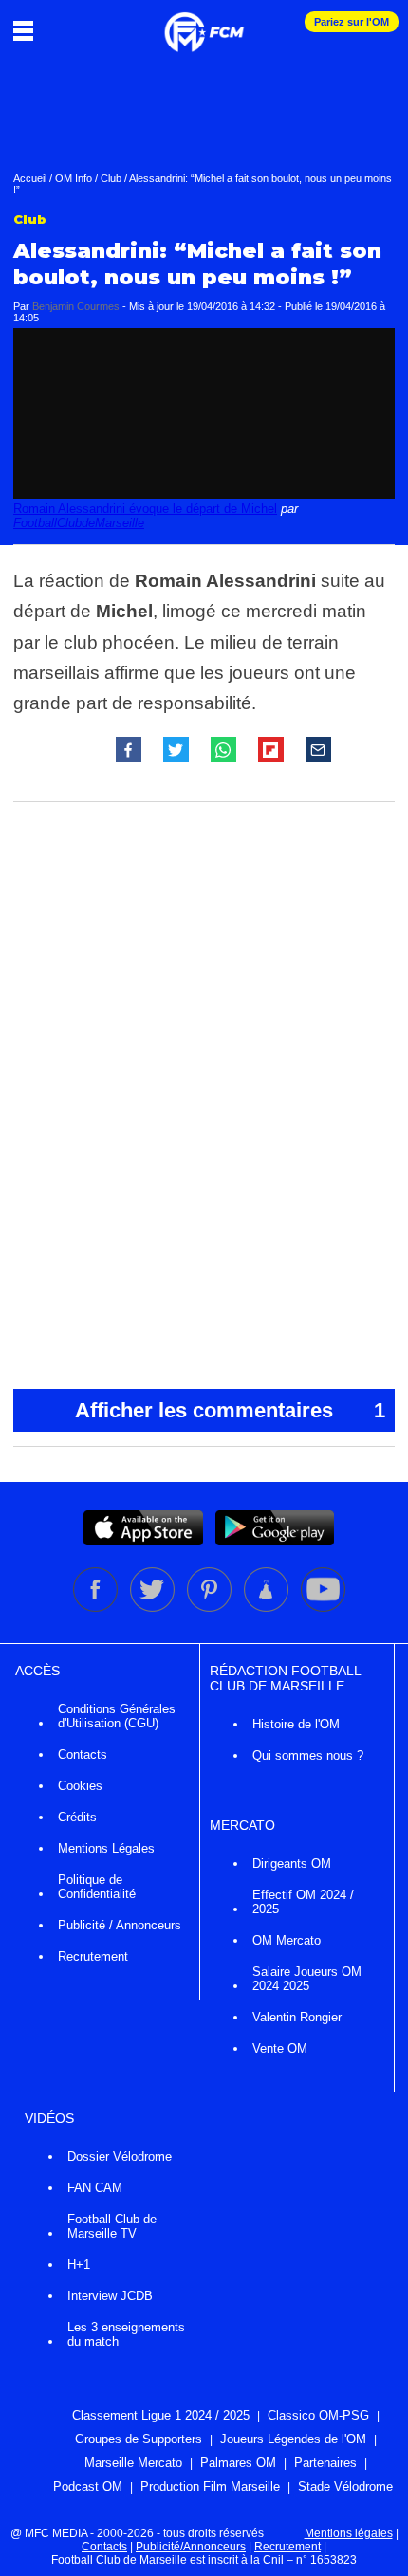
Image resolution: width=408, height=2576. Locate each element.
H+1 (79, 2265)
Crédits (77, 1817)
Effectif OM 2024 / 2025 (303, 1902)
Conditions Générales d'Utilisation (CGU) (117, 1716)
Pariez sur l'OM (352, 22)
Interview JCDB (110, 2296)
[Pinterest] (211, 1608)
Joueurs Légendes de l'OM (293, 2439)
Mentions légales (349, 2533)
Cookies (80, 1786)
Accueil (30, 178)
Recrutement (93, 1956)
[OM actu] (204, 23)
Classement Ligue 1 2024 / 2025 (161, 2415)
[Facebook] (97, 1608)
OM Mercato (287, 1940)
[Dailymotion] (268, 1608)
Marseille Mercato (133, 2463)
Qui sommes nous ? (308, 1755)
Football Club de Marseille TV (112, 2226)
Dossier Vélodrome (120, 2156)
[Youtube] (323, 1608)
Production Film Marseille (210, 2486)
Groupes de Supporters (139, 2439)
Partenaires (325, 2463)
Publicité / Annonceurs (120, 1925)
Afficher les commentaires (230, 1410)
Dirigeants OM (292, 1863)
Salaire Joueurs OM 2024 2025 (307, 1979)
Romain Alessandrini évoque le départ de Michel (145, 509)
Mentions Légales (106, 1848)
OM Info (74, 178)
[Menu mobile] (28, 30)
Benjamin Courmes (76, 306)
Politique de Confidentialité (97, 1887)
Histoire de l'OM (296, 1724)
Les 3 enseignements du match (126, 2334)
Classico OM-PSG (318, 2415)
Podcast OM (88, 2486)
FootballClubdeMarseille (79, 523)
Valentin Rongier (297, 2017)
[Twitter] (154, 1608)
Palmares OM (238, 2463)
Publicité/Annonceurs (191, 2547)
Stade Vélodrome (345, 2486)
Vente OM (280, 2048)
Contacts (83, 1754)
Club (111, 178)
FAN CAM (95, 2188)
